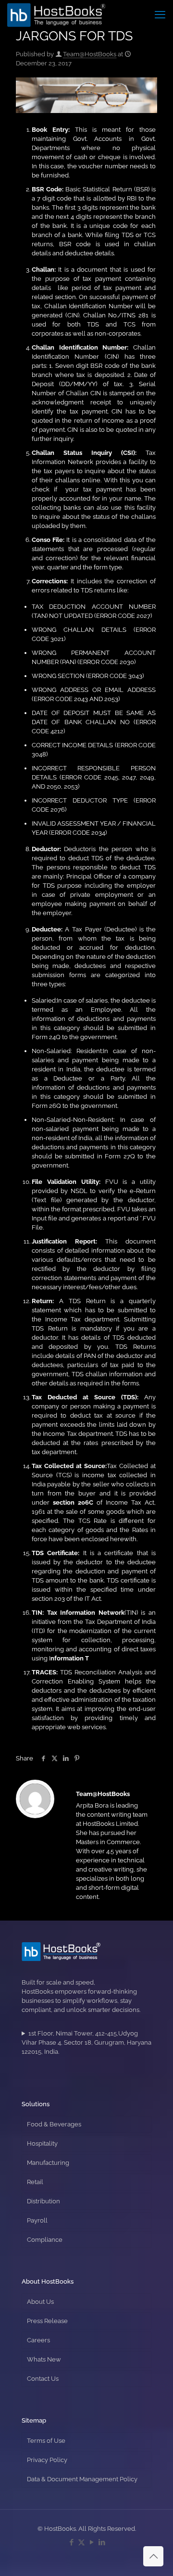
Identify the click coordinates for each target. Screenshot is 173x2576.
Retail (35, 2182)
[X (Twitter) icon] (81, 2542)
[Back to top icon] (153, 2556)
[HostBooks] (56, 14)
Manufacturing (48, 2163)
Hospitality (42, 2143)
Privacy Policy (47, 2460)
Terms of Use (46, 2441)
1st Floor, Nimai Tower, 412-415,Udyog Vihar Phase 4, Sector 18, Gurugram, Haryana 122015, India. (86, 2042)
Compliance (45, 2240)
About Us (40, 2302)
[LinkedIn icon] (102, 2542)
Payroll (37, 2220)
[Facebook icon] (71, 2542)
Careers (38, 2340)
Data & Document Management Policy (82, 2479)
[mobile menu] (160, 14)
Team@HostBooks (90, 54)
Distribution (43, 2201)
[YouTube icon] (92, 2542)
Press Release (47, 2321)
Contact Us (43, 2379)
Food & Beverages (54, 2124)
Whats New (44, 2359)
